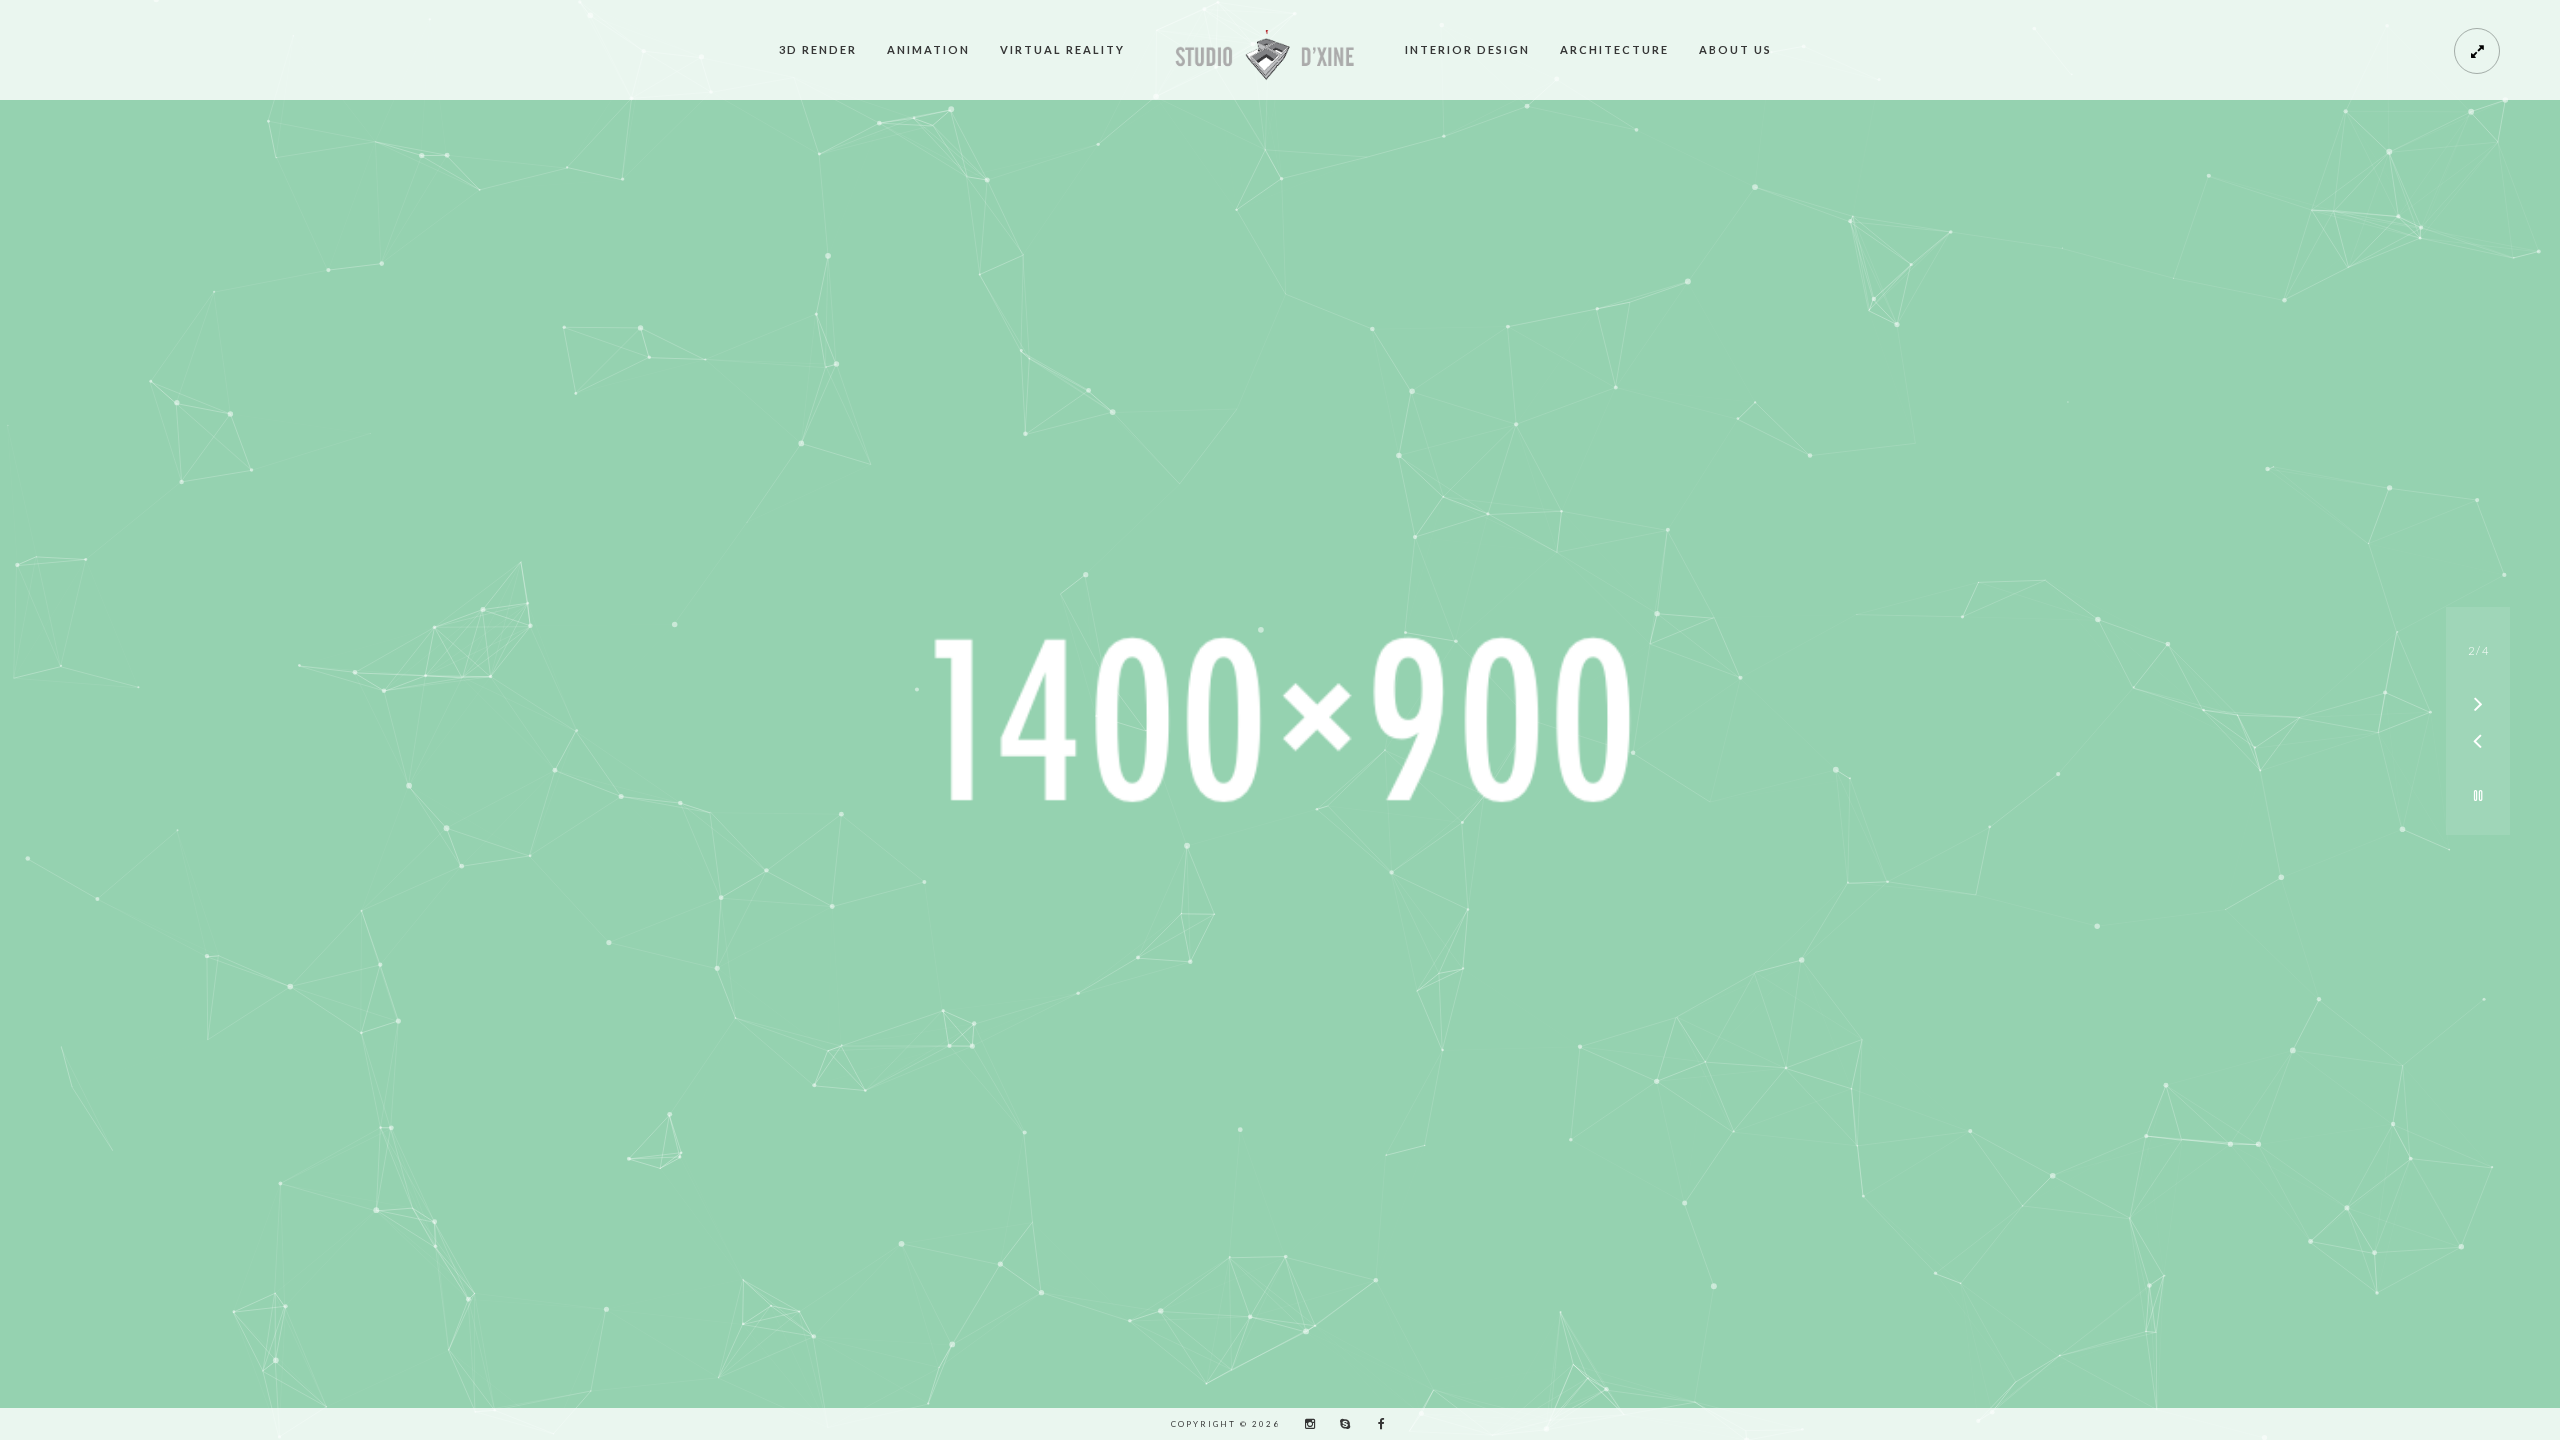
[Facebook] (1375, 1424)
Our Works (1280, 788)
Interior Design (1467, 49)
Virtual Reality (1062, 49)
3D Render (818, 49)
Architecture (1614, 49)
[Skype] (1340, 1424)
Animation (928, 49)
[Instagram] (1305, 1424)
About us (1735, 49)
